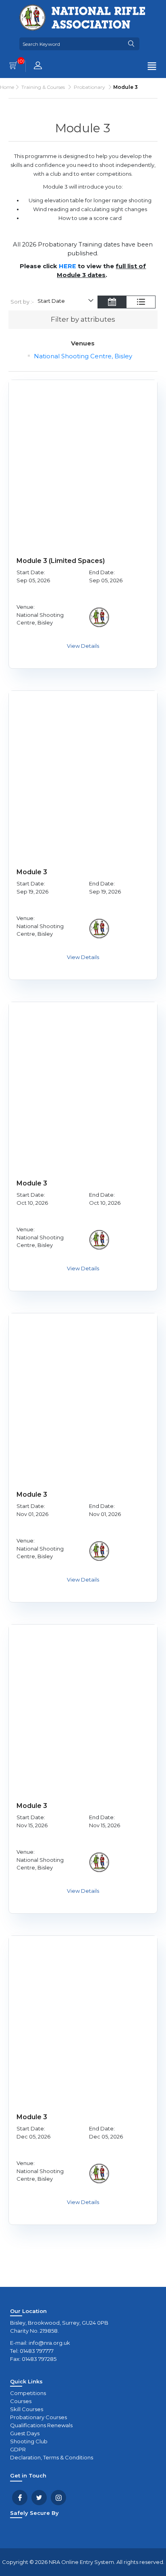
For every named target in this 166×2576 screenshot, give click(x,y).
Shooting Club (29, 2441)
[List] (141, 303)
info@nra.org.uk (49, 2343)
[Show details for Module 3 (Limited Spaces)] (83, 454)
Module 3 (32, 872)
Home (7, 87)
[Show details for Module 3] (83, 765)
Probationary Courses (38, 2417)
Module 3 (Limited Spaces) (61, 561)
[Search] (131, 44)
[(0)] (13, 66)
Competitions (28, 2393)
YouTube (58, 2498)
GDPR (18, 2449)
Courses (21, 2401)
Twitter (39, 2498)
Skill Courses (27, 2409)
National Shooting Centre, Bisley (83, 356)
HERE (67, 266)
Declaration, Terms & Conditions (52, 2457)
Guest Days (25, 2433)
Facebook (20, 2498)
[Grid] (112, 303)
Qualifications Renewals (41, 2425)
